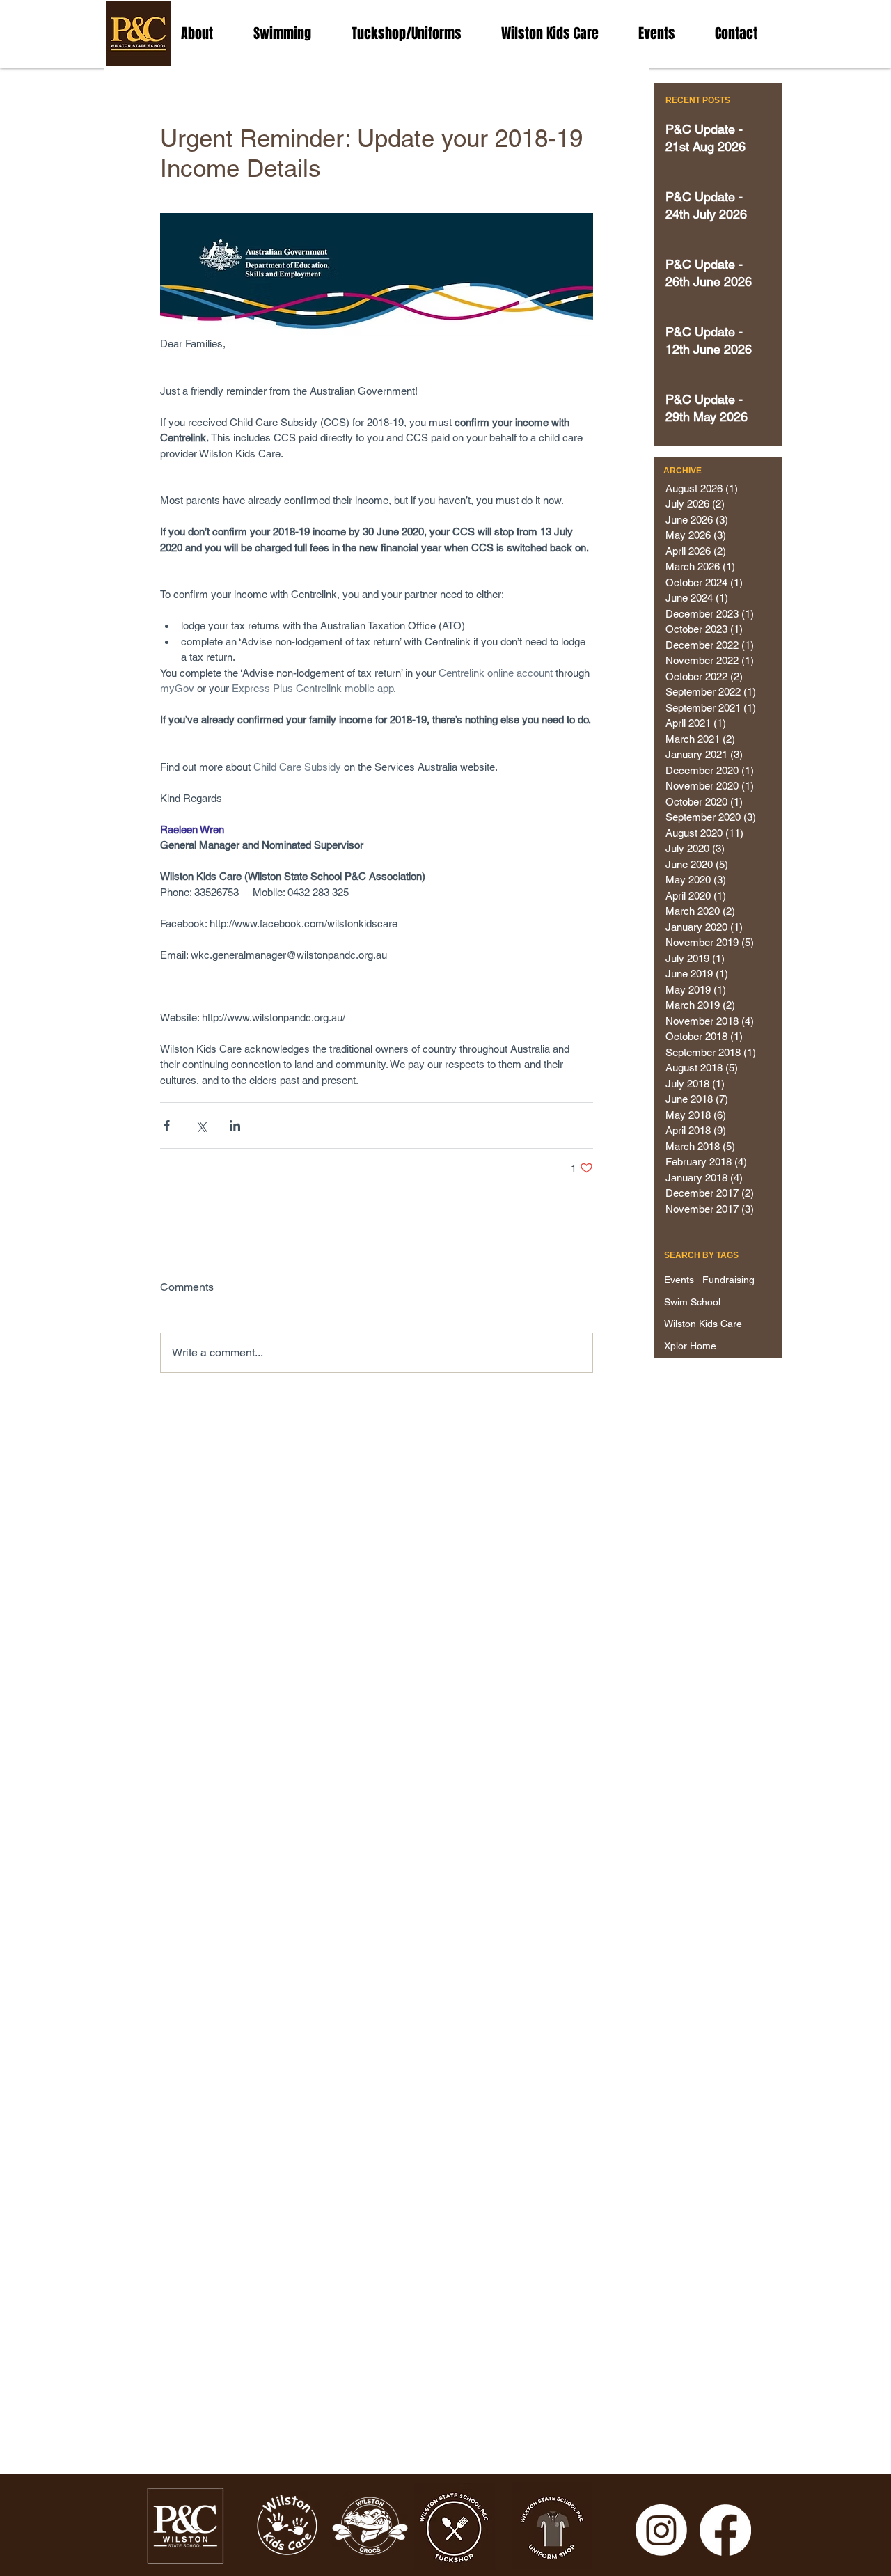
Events (679, 1280)
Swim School (692, 1302)
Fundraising (728, 1280)
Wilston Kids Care (703, 1324)
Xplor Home (690, 1346)
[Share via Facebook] (167, 1125)
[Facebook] (725, 2530)
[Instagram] (661, 2530)
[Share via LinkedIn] (235, 1125)
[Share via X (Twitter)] (201, 1125)
